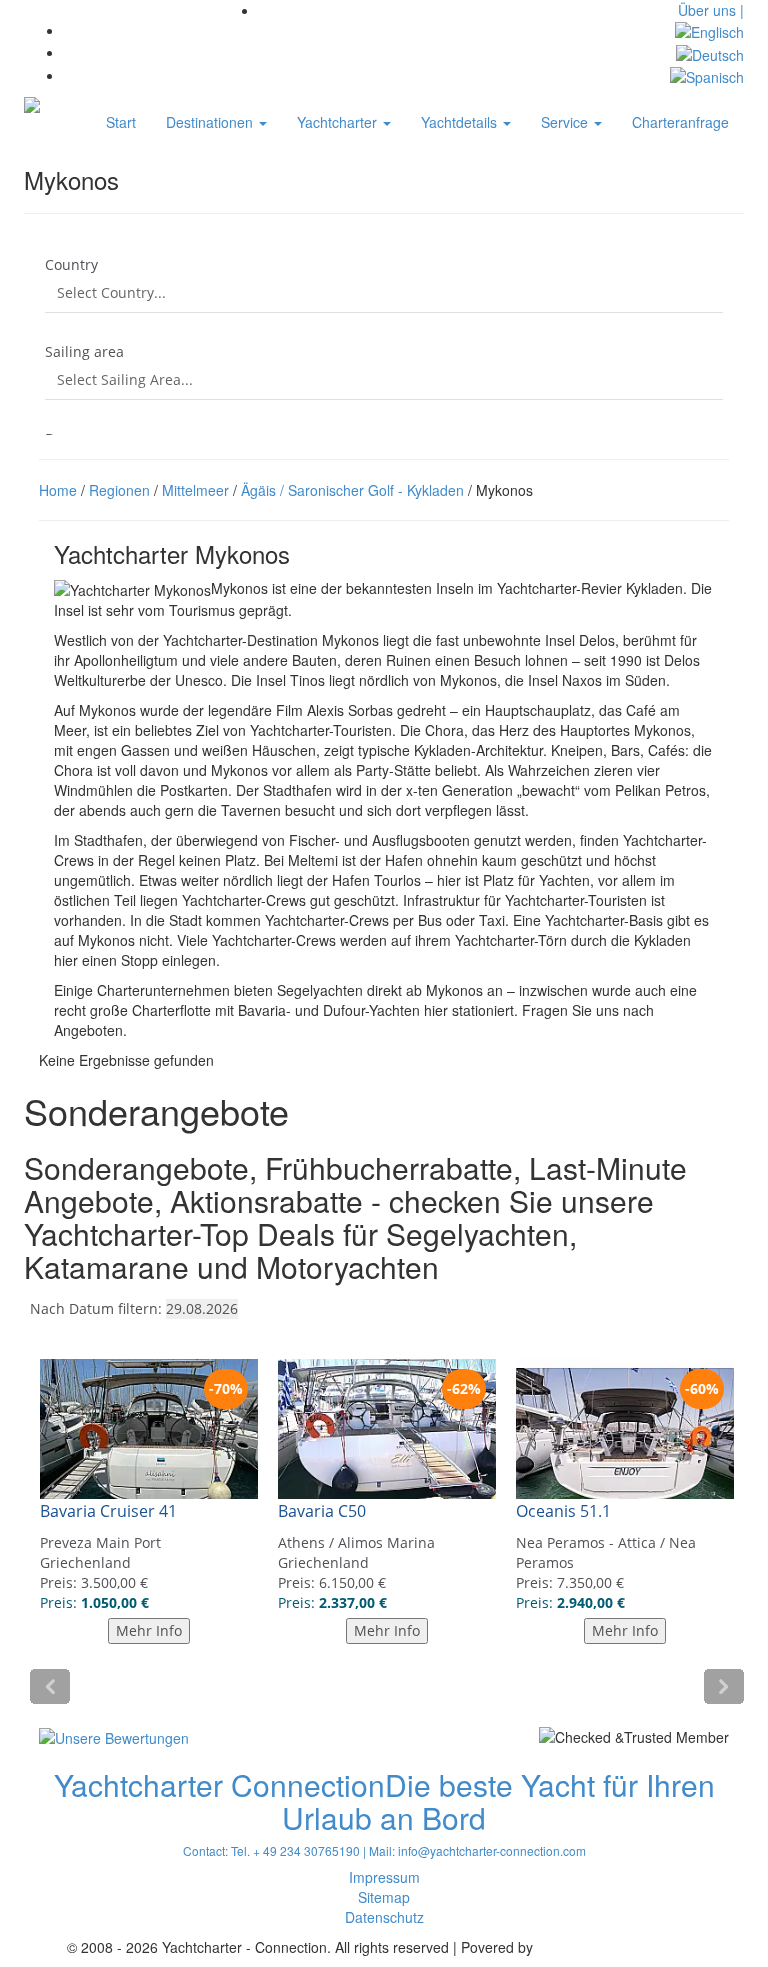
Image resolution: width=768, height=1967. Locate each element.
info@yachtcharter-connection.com (492, 1850)
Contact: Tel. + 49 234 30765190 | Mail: (290, 1850)
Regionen (119, 490)
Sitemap (384, 1897)
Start (121, 122)
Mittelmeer (195, 490)
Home (58, 490)
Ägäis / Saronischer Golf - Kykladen (352, 490)
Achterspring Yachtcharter (619, 1947)
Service (566, 122)
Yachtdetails (461, 122)
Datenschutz (384, 1917)
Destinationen (211, 122)
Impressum (384, 1877)
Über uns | (711, 10)
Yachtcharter (339, 122)
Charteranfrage (680, 122)
